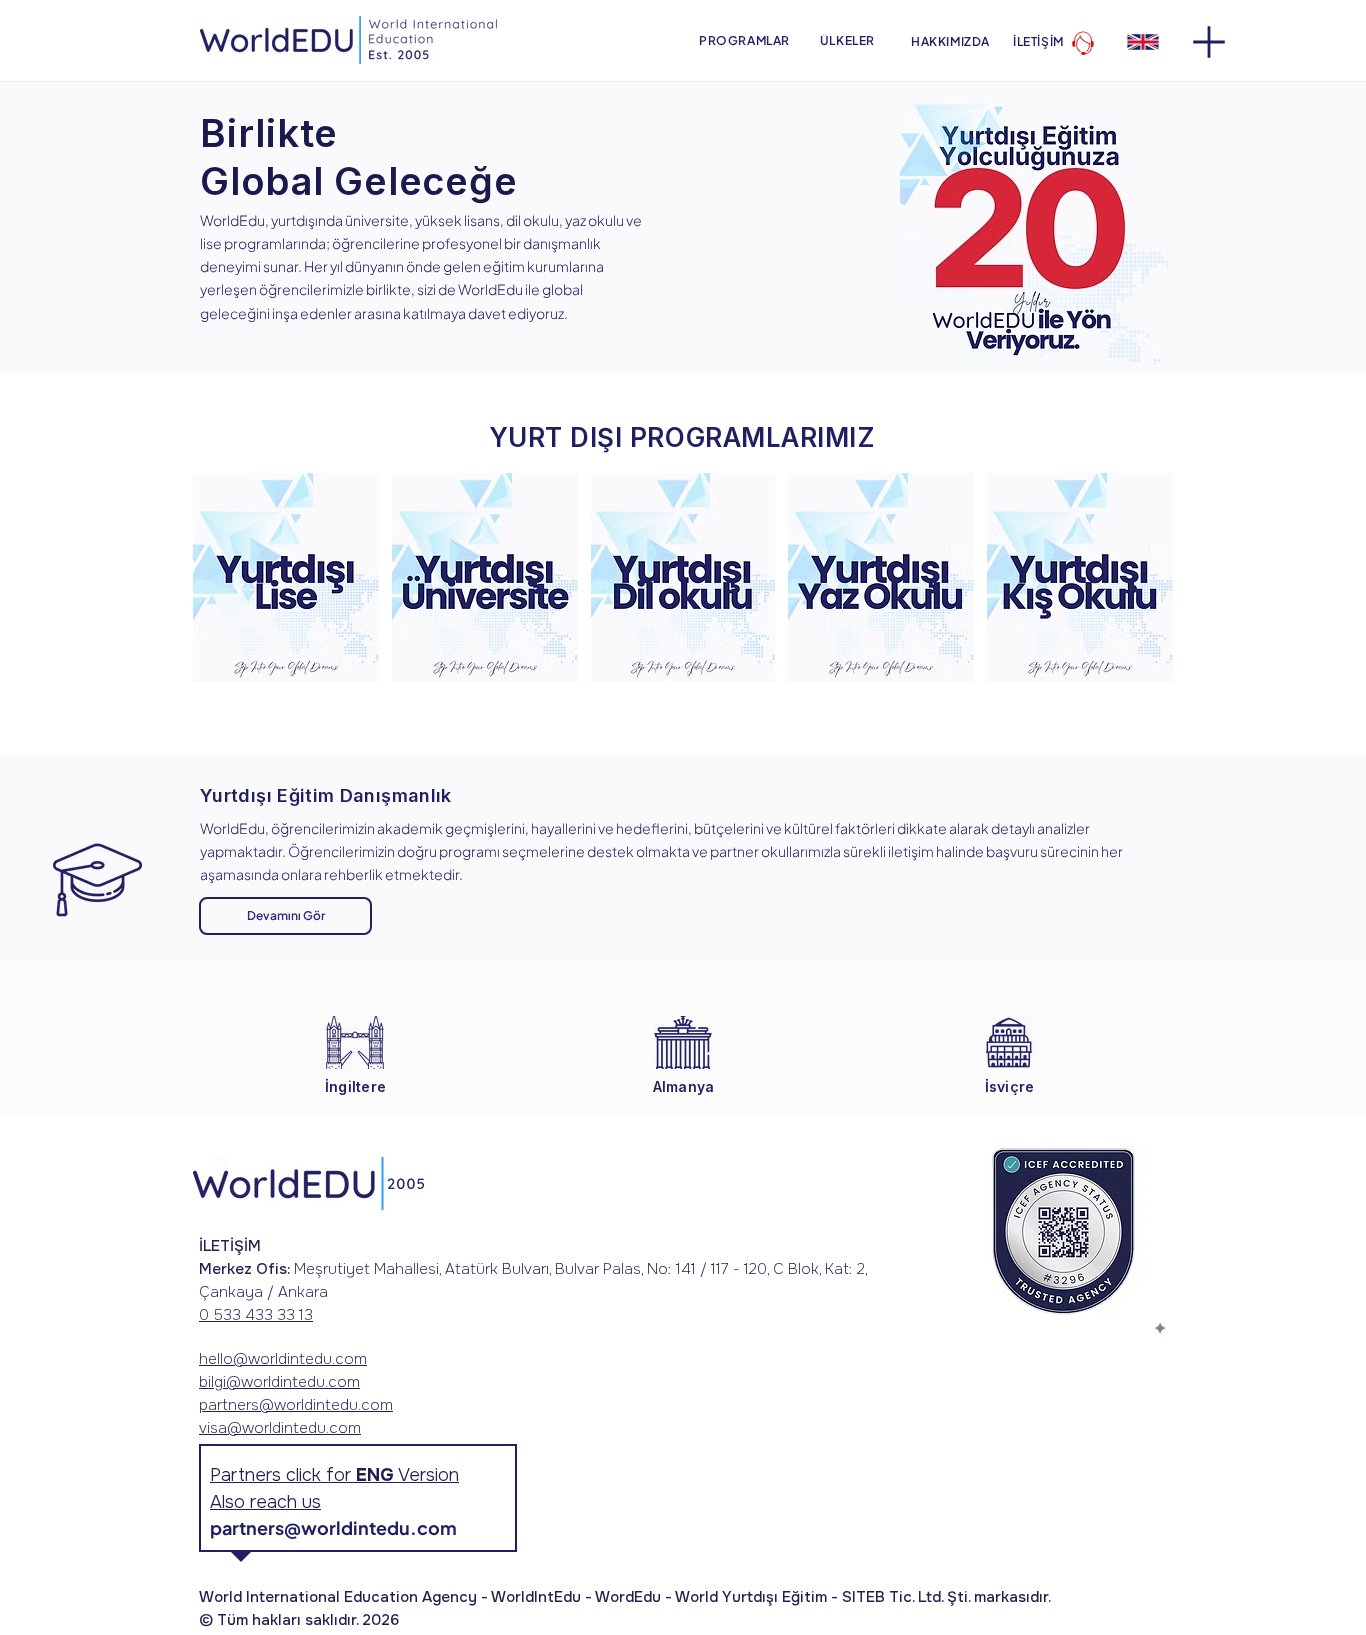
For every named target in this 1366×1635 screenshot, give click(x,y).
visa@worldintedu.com (280, 1428)
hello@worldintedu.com (283, 1359)
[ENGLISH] (1142, 41)
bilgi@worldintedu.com (279, 1382)
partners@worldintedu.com (296, 1405)
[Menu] (1208, 41)
